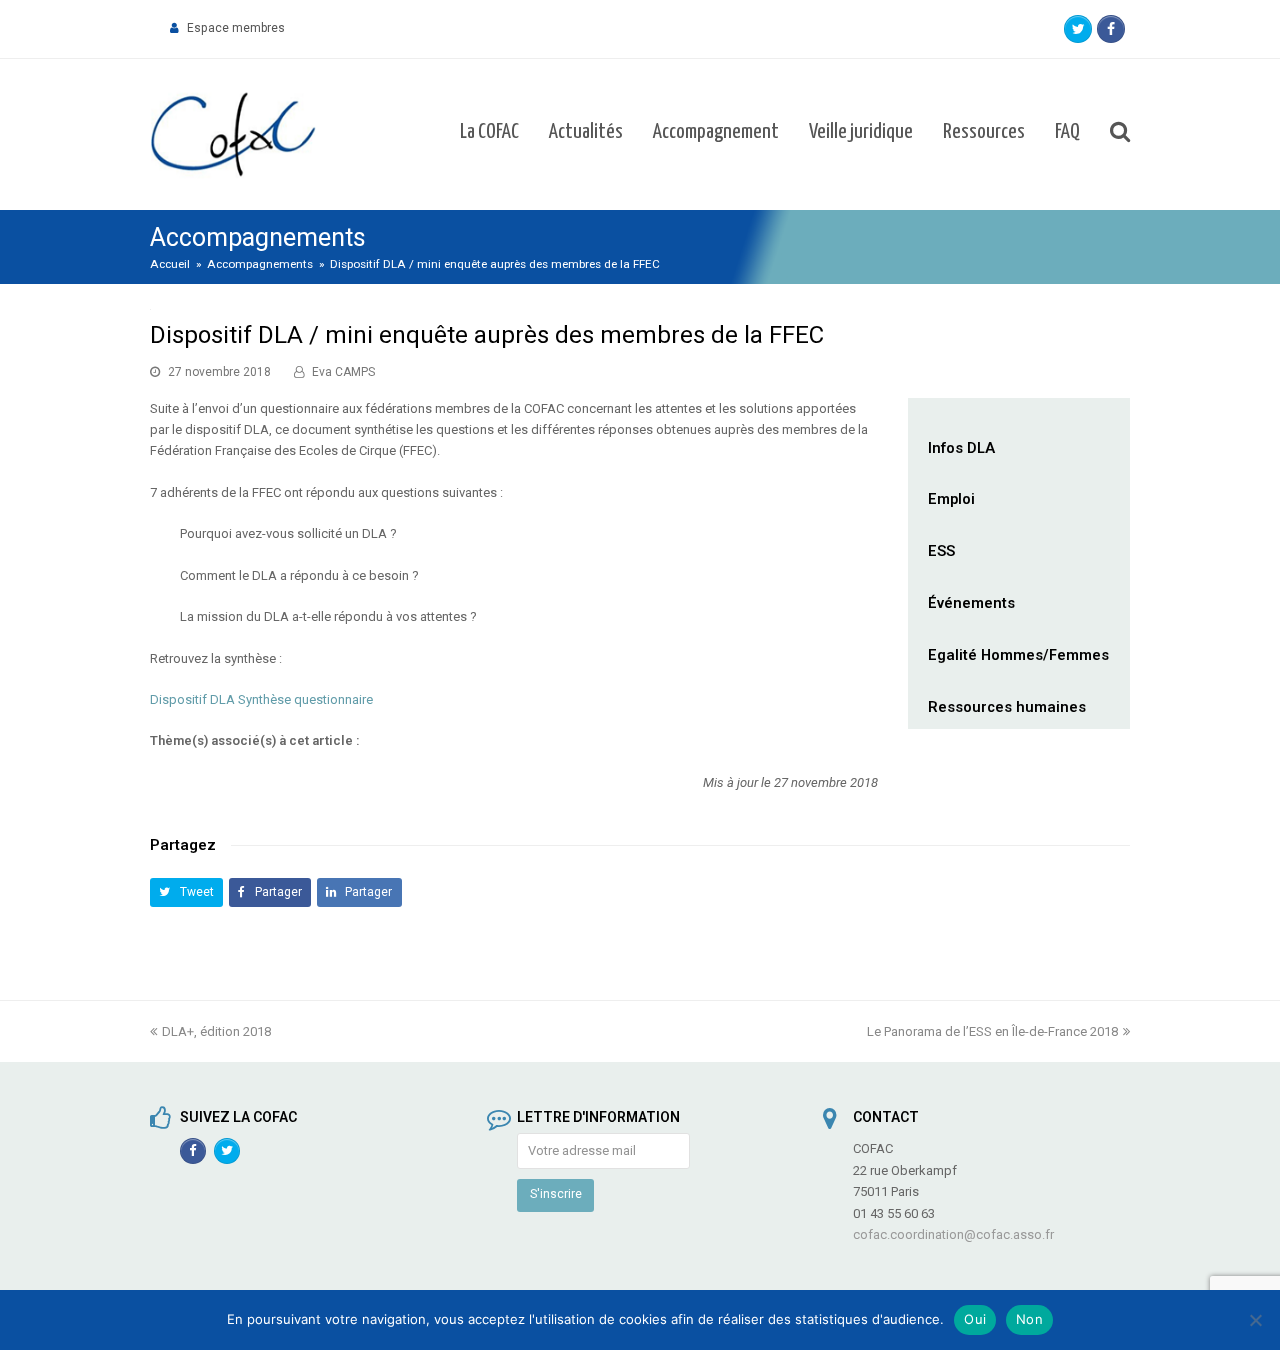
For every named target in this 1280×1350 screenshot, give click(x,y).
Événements (971, 603)
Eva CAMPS (343, 372)
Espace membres (236, 28)
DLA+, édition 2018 (216, 1031)
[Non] (1255, 1320)
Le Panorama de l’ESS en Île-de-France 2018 (992, 1031)
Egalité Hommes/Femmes (1018, 655)
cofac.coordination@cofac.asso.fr (953, 1234)
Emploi (951, 499)
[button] (186, 892)
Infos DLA (961, 448)
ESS (941, 551)
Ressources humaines (1007, 707)
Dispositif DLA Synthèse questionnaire (261, 699)
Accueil (170, 264)
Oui (975, 1319)
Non (1029, 1319)
